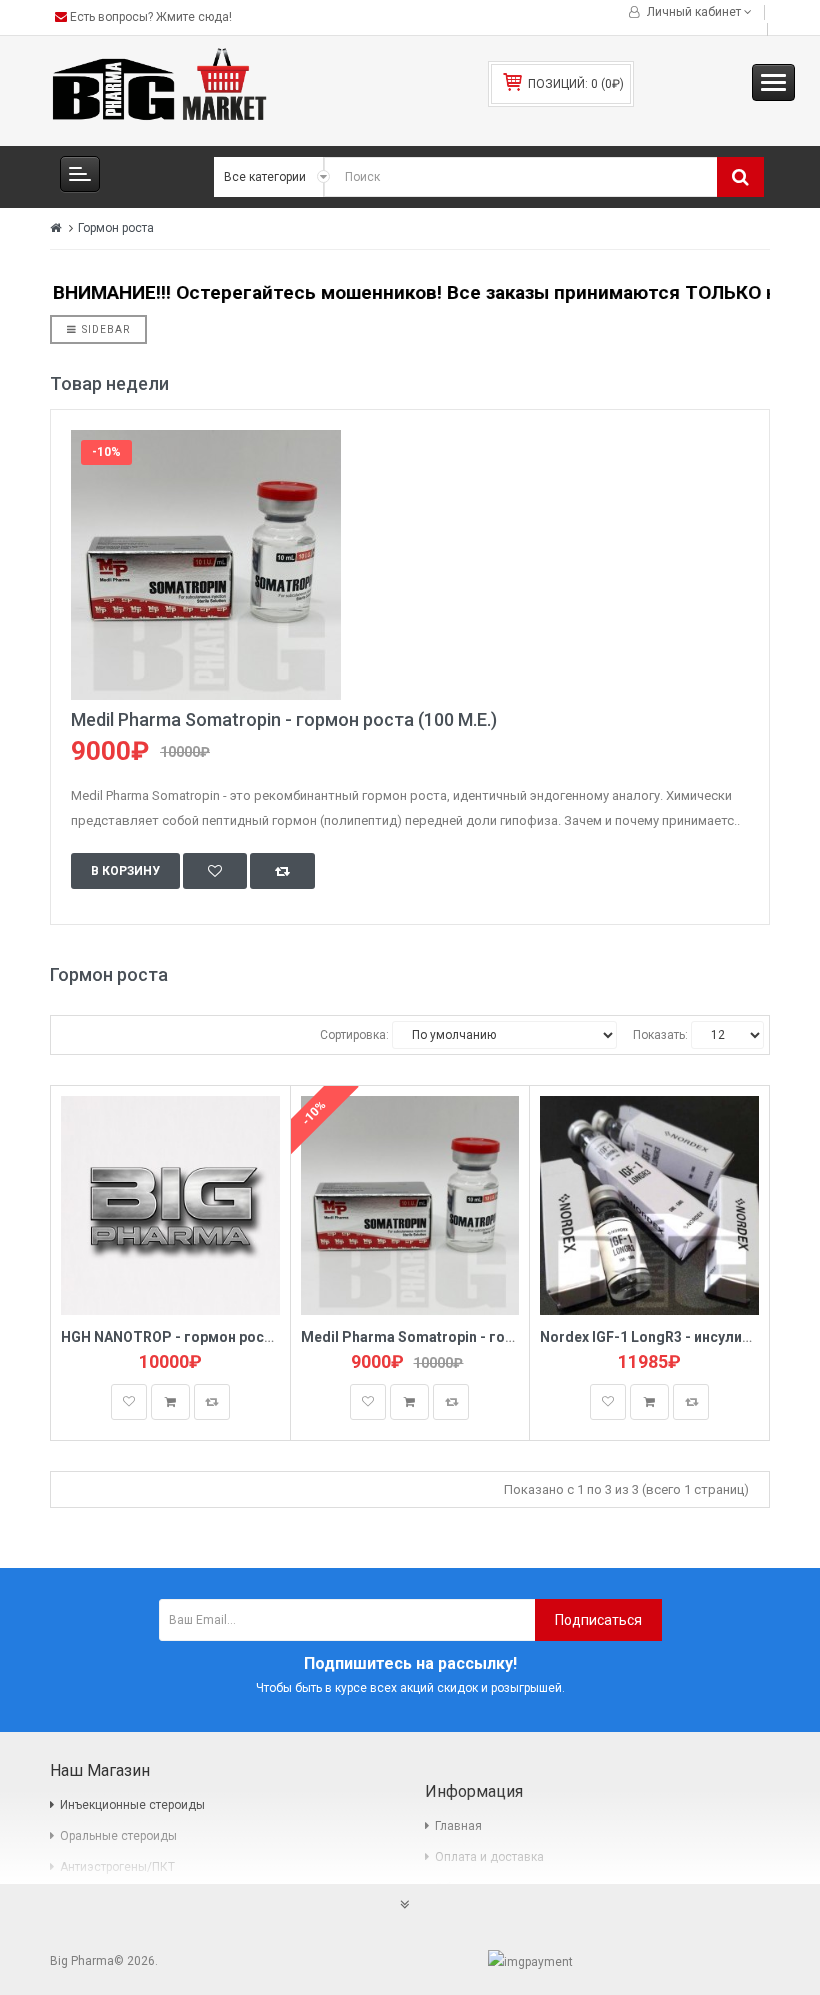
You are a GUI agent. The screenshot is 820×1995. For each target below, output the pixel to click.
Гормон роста (116, 228)
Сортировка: (354, 1035)
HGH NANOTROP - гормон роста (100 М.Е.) (205, 1337)
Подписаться (598, 1620)
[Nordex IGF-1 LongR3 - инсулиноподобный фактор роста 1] (649, 1204)
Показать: (660, 1035)
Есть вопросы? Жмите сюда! (149, 17)
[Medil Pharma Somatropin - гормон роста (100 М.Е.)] (410, 565)
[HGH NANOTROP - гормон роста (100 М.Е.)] (170, 1204)
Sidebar (106, 329)
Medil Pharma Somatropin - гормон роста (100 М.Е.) (284, 719)
